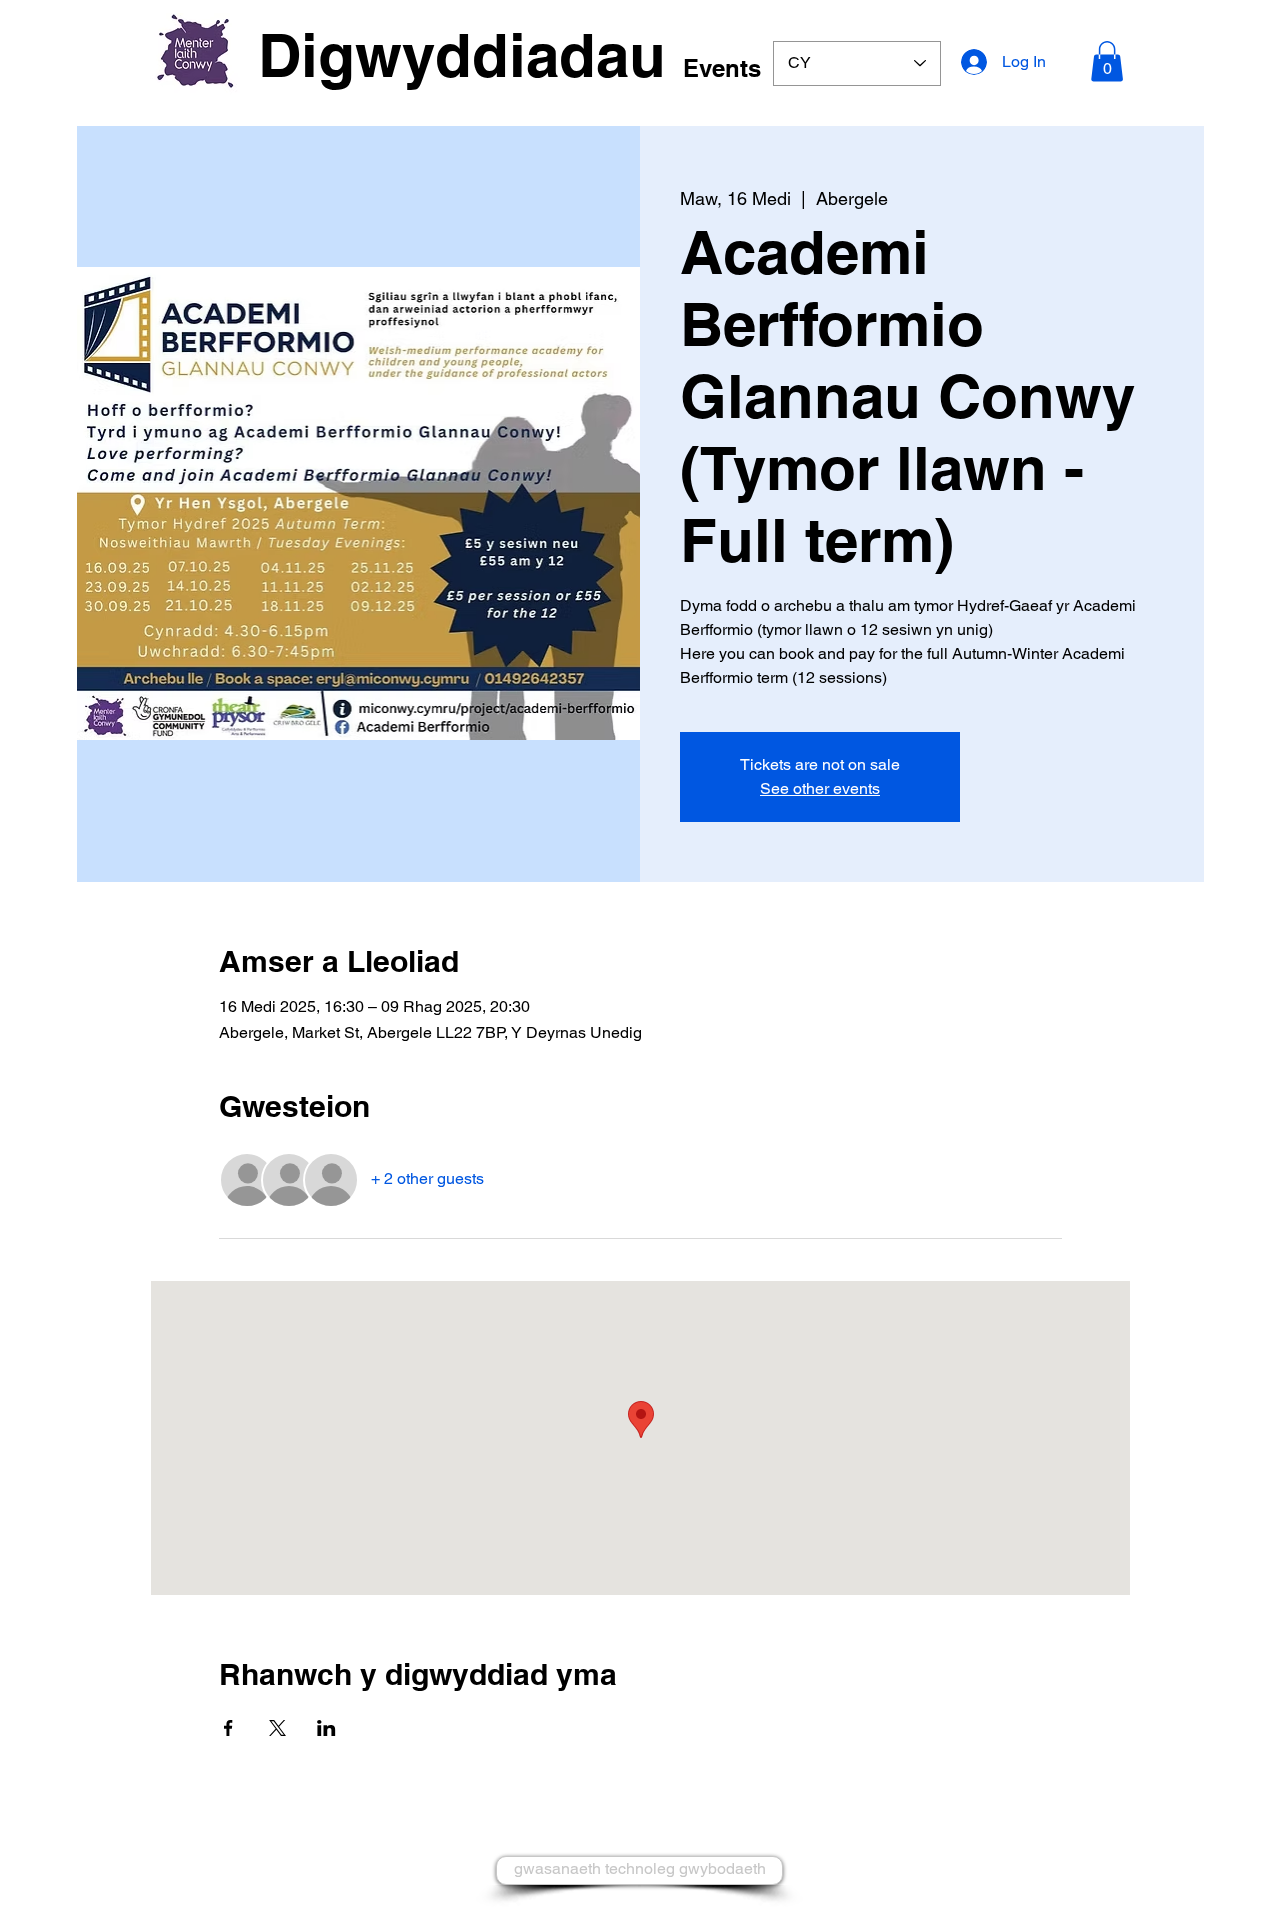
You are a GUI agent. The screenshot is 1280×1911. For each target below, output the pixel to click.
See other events (820, 788)
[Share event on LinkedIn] (326, 1728)
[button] (1107, 61)
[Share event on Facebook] (228, 1728)
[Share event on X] (277, 1728)
